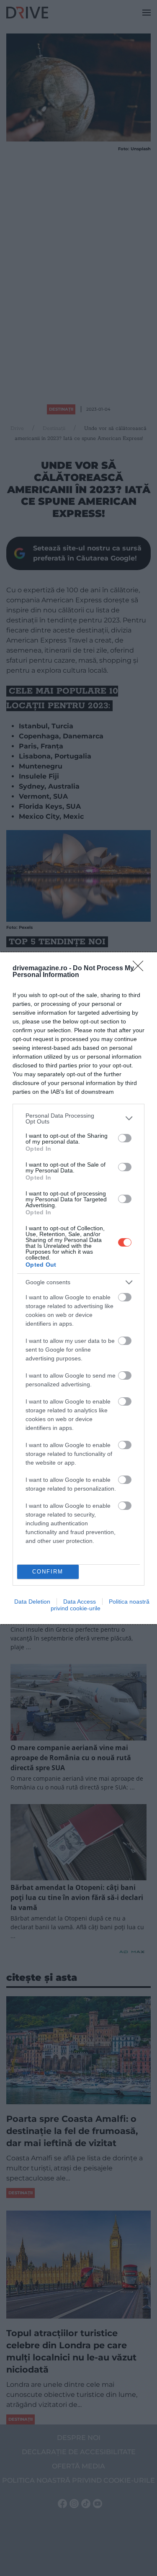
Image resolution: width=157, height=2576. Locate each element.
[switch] (125, 1138)
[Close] (141, 969)
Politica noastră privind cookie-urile (100, 1605)
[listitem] (78, 1118)
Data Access (80, 1602)
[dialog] (78, 1288)
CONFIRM (48, 1572)
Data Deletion (32, 1602)
